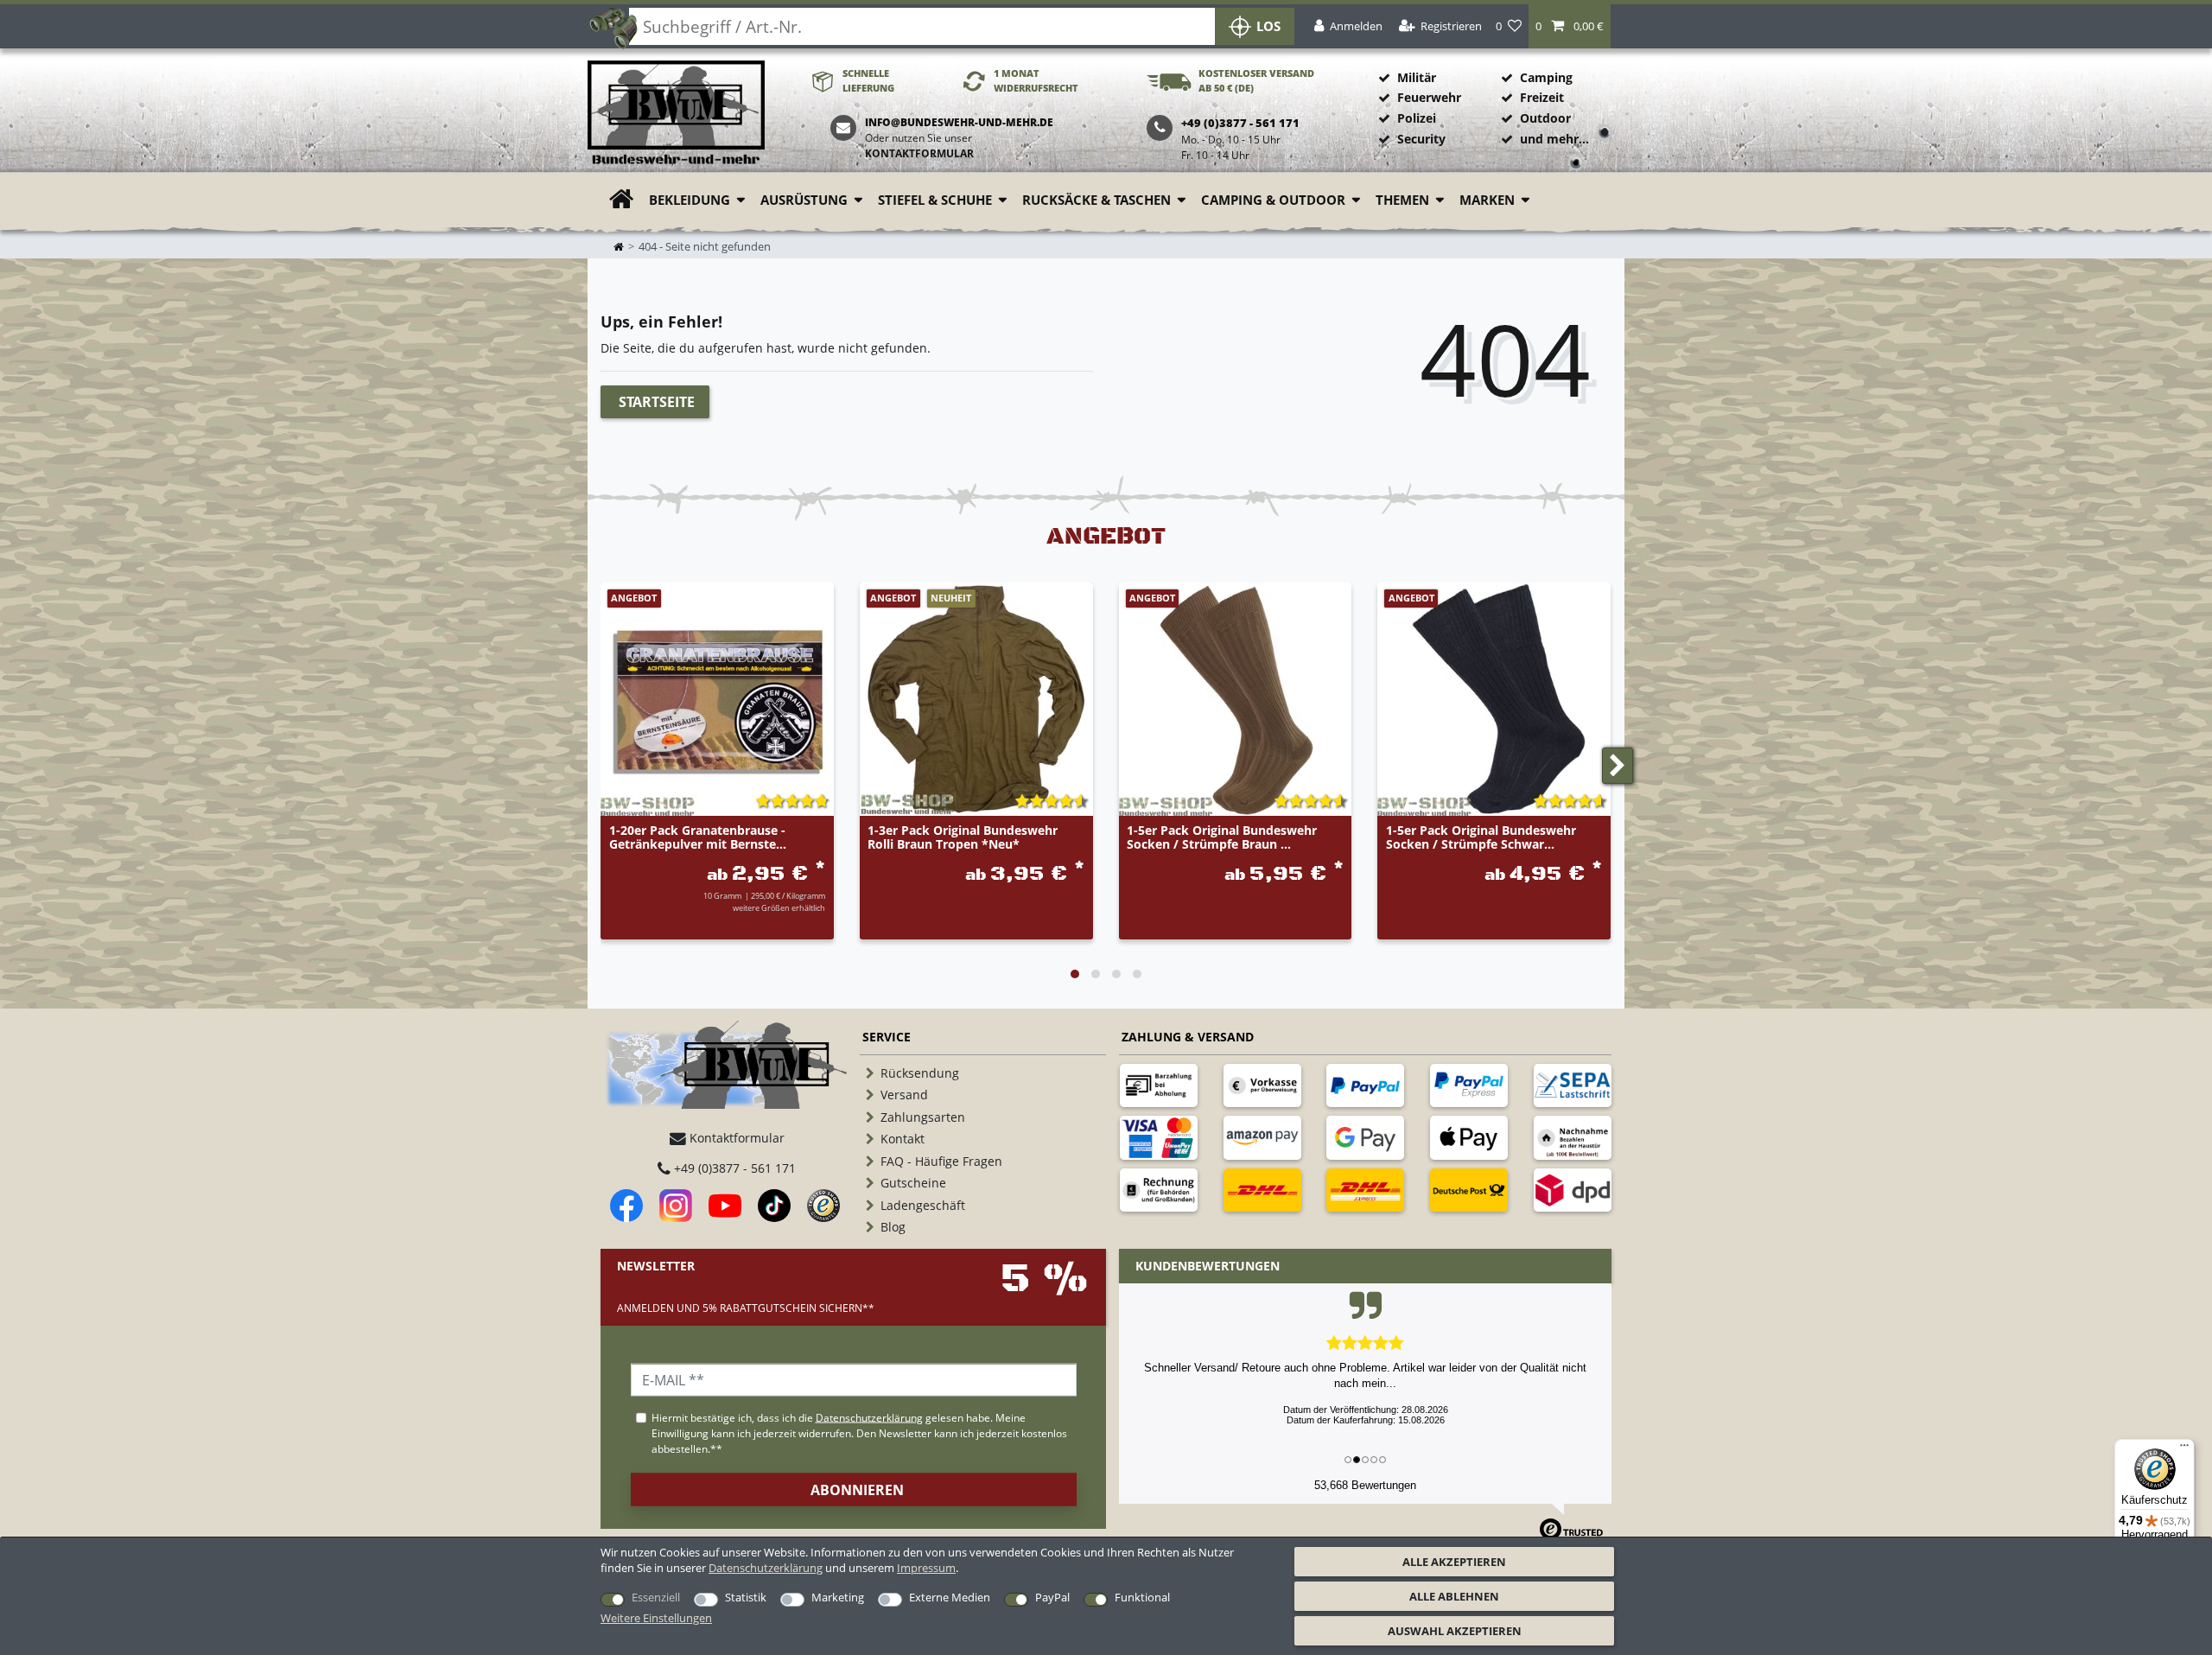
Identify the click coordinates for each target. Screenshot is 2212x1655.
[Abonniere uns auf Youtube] (725, 1206)
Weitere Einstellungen (656, 1618)
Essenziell (656, 1597)
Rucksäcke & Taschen (1096, 200)
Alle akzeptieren (1454, 1562)
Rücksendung (920, 1073)
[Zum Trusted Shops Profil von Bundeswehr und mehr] (823, 1206)
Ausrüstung (804, 200)
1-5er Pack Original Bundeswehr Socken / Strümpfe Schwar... (1481, 837)
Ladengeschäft (923, 1205)
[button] (1570, 26)
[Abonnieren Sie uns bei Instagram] (676, 1206)
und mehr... (1554, 139)
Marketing (838, 1597)
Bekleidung (690, 200)
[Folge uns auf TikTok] (774, 1206)
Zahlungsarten (923, 1117)
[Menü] (2184, 1449)
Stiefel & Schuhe (935, 200)
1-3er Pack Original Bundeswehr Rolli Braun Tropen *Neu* (963, 837)
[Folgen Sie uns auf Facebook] (626, 1206)
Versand (904, 1095)
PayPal (1052, 1597)
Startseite (657, 402)
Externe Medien (950, 1597)
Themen (1402, 200)
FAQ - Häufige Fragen (941, 1161)
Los (1268, 26)
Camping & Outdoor (1273, 200)
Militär (1417, 77)
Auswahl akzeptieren (1455, 1631)
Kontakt (903, 1139)
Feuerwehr (1429, 97)
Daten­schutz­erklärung (766, 1568)
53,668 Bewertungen (1365, 1485)
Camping (1546, 77)
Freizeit (1542, 97)
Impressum (926, 1568)
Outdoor (1545, 118)
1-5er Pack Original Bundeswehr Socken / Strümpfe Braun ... (1222, 837)
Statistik (746, 1597)
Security (1421, 139)
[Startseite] (676, 114)
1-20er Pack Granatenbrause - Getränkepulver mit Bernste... (698, 837)
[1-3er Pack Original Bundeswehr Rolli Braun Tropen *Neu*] (976, 699)
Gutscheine (913, 1183)
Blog (893, 1227)
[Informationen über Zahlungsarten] (1159, 1085)
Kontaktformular (919, 153)
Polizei (1417, 118)
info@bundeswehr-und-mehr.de (959, 122)
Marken (1487, 200)
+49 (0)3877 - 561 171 (733, 1168)
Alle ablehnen (1454, 1596)
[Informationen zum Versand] (1262, 1190)
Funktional (1142, 1597)
